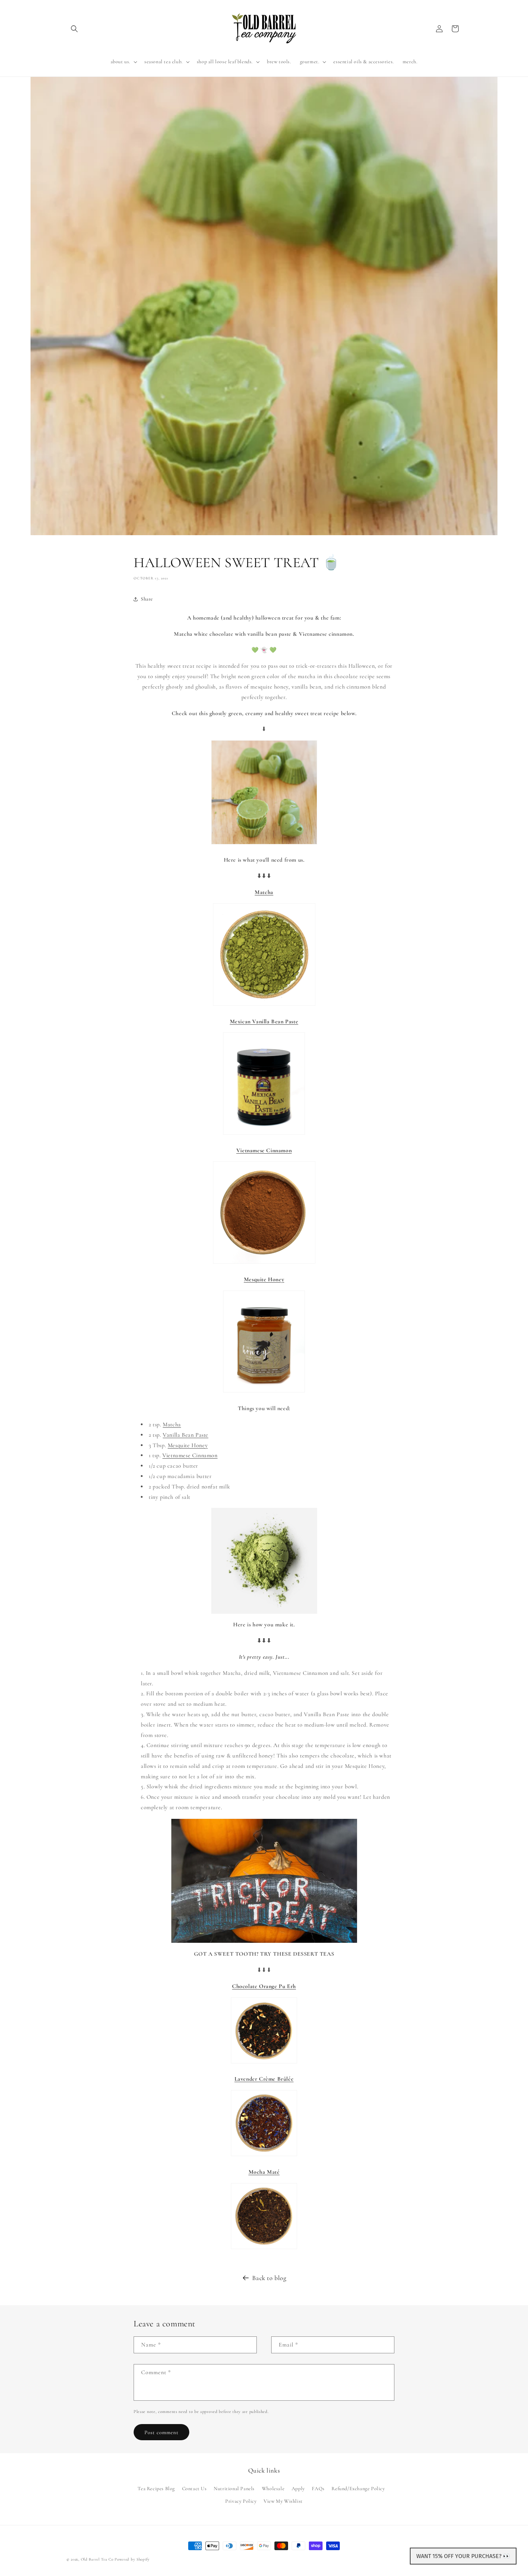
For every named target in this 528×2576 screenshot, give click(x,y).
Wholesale (273, 2488)
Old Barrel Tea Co (97, 2559)
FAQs (318, 2488)
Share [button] (147, 599)
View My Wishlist (283, 2501)
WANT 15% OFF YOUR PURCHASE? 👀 (463, 2556)
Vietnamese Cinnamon (190, 1455)
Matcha (172, 1424)
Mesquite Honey (188, 1445)
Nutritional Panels (234, 2488)
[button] (74, 29)
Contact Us (194, 2488)
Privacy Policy (241, 2501)
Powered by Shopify (132, 2559)
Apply (298, 2488)
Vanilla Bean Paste (186, 1435)
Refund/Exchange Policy (358, 2488)
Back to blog (269, 2278)
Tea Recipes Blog (156, 2488)
